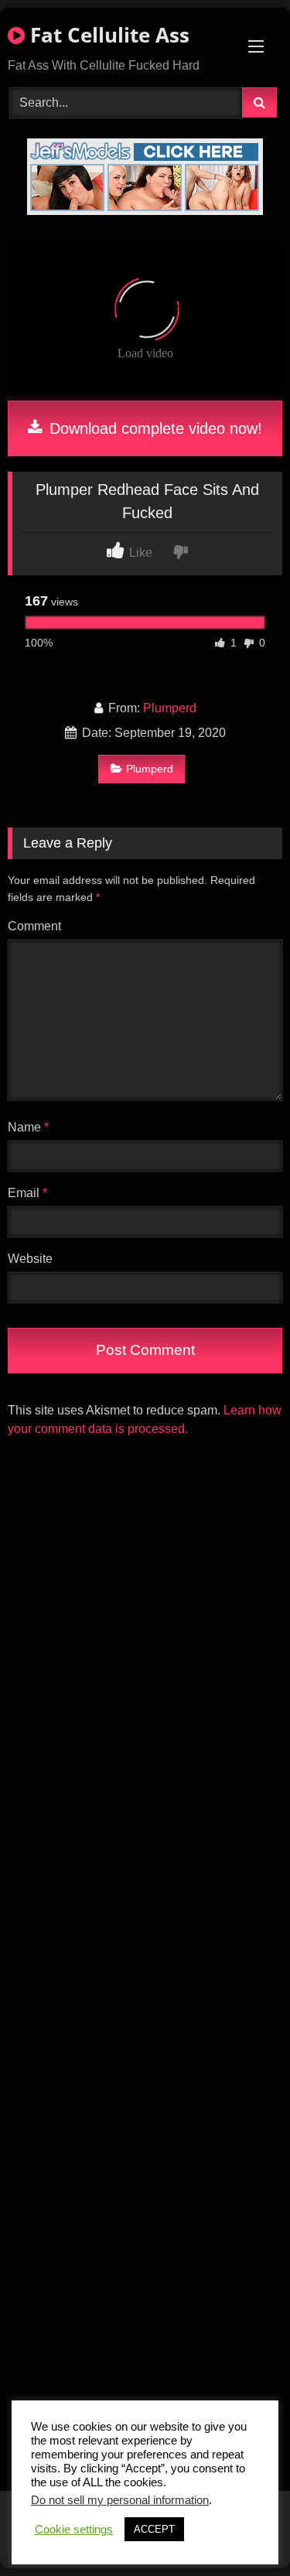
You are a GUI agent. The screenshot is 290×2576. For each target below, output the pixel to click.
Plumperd (170, 708)
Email (27, 1193)
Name (28, 1127)
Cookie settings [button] (74, 2530)
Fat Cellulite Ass (107, 35)
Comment (34, 926)
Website (30, 1259)
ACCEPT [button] (154, 2529)
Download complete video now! (154, 428)
